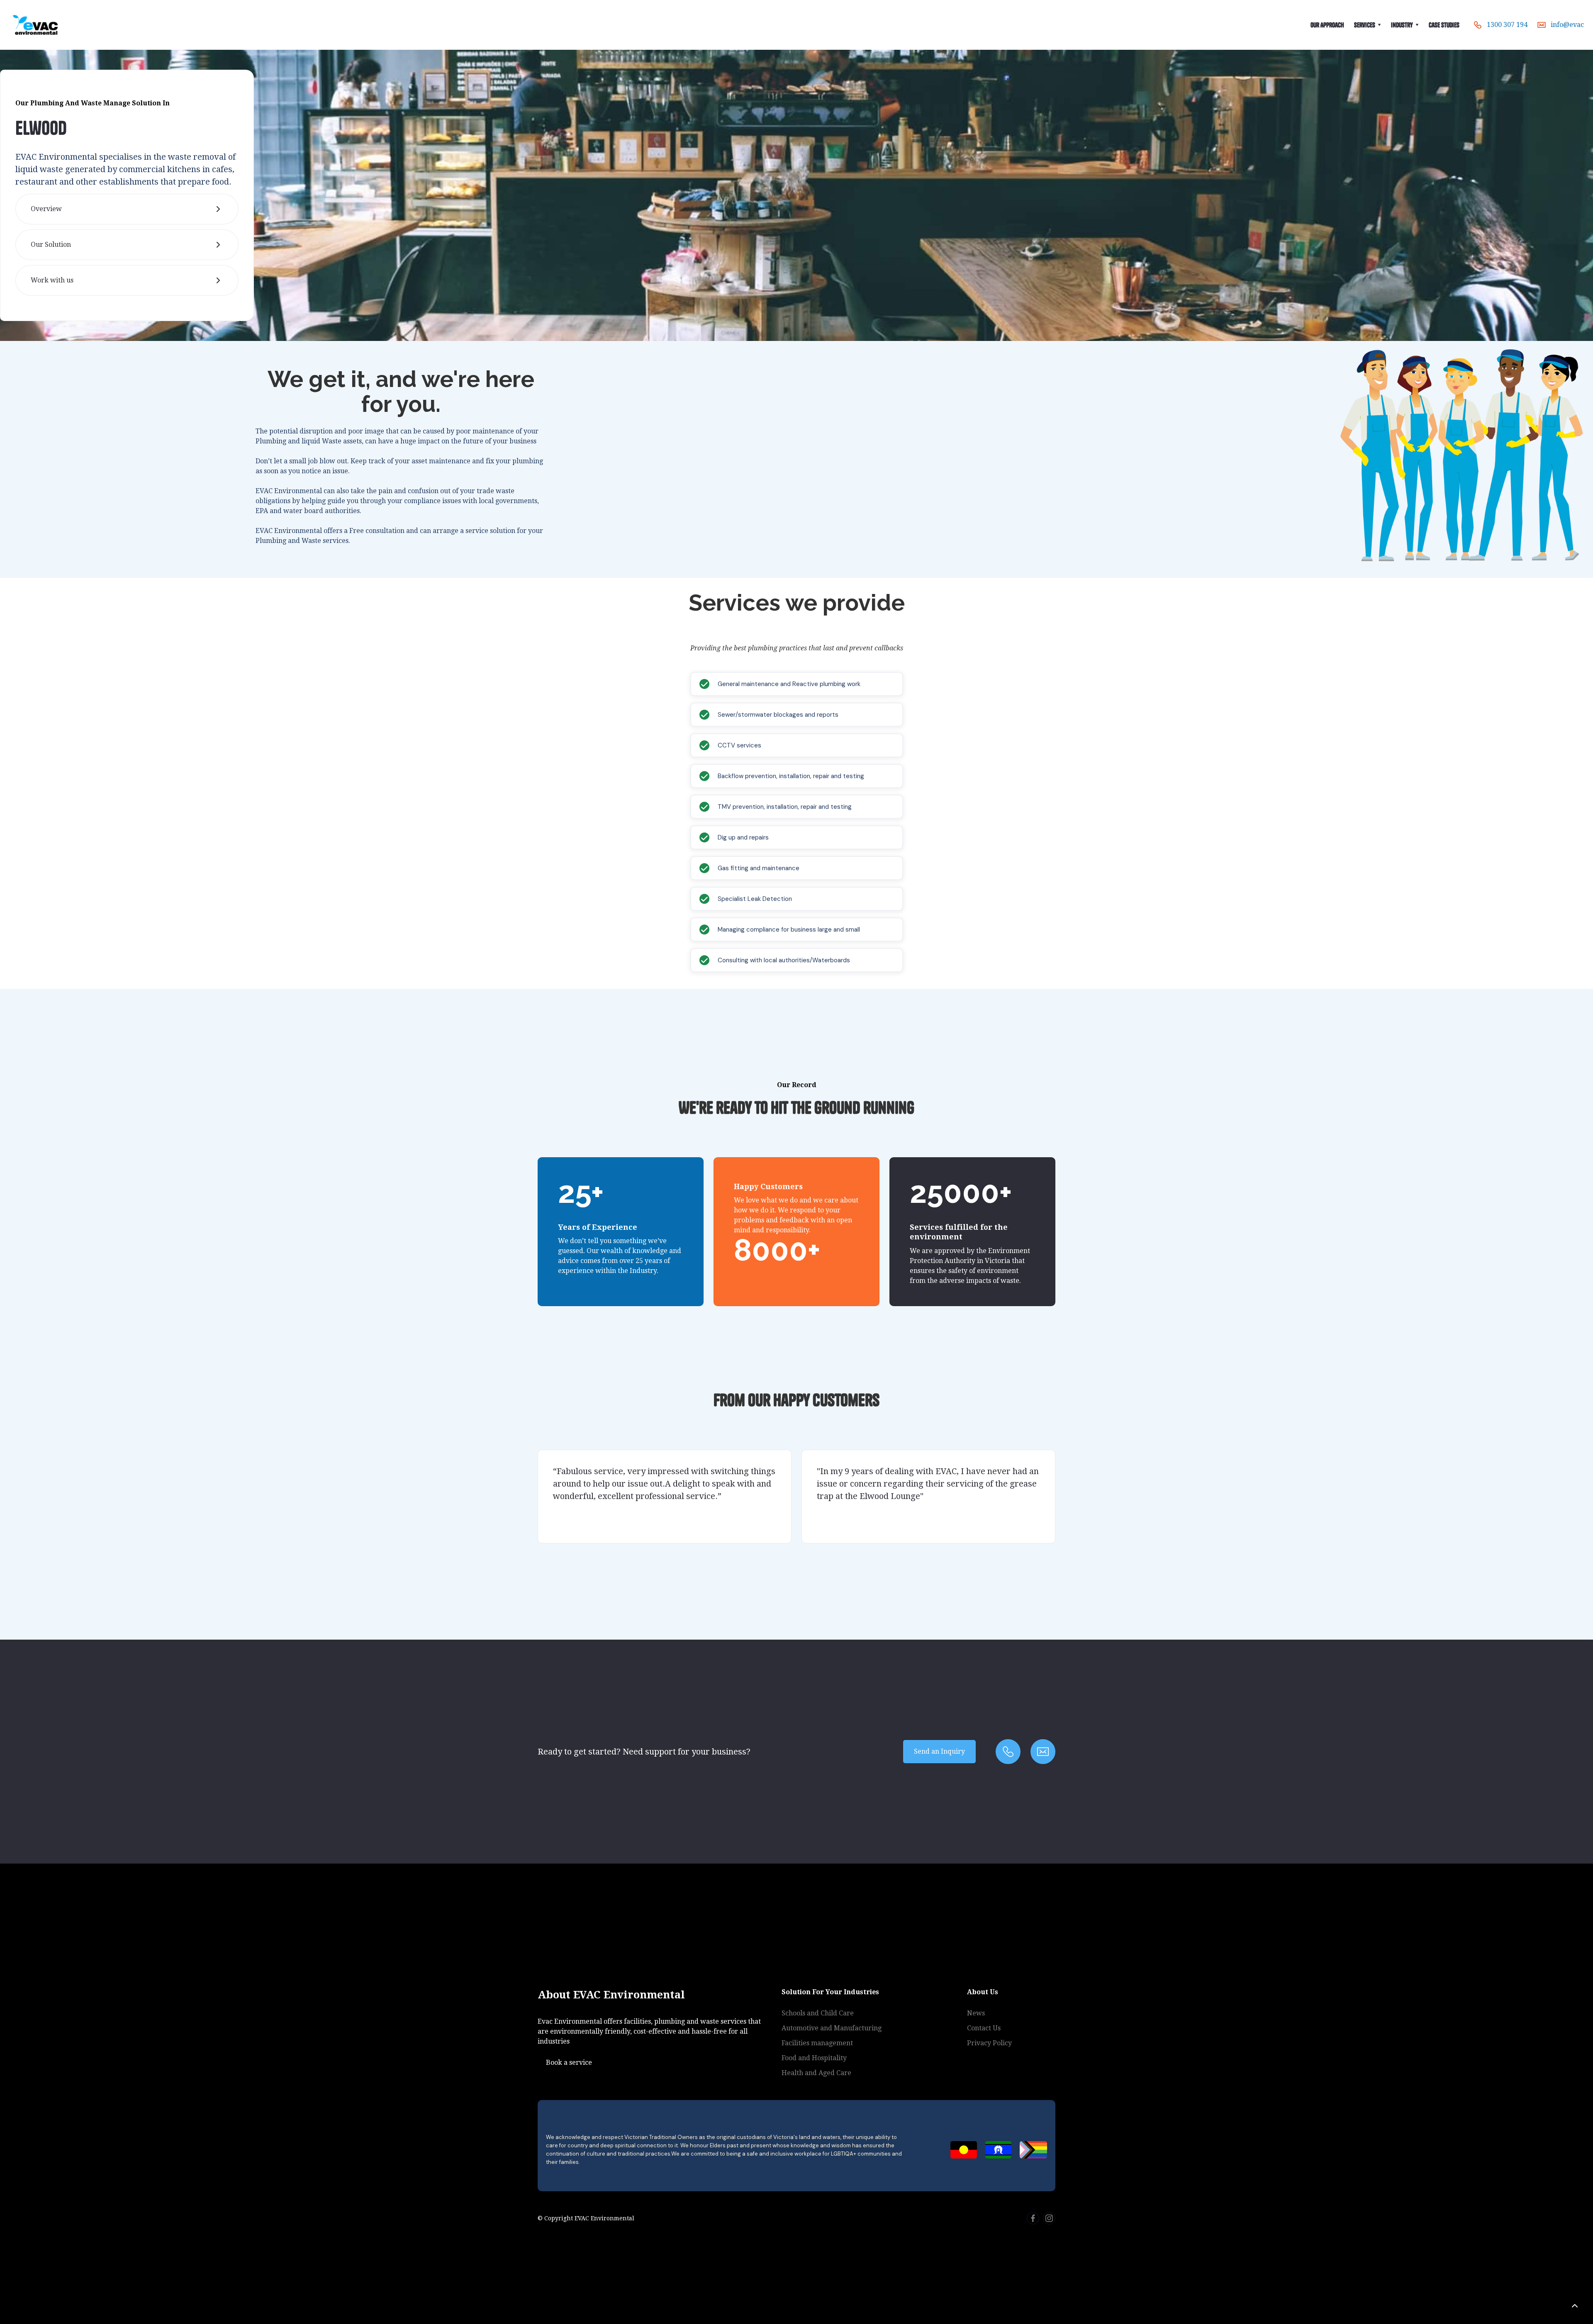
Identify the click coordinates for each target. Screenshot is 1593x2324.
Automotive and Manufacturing (832, 2028)
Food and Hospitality (814, 2058)
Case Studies (1444, 25)
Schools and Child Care (818, 2013)
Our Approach (1327, 25)
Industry (1402, 25)
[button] (1368, 25)
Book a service (569, 2062)
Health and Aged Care (816, 2073)
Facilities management (817, 2043)
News (976, 2013)
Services (1365, 25)
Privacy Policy (989, 2043)
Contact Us (984, 2028)
